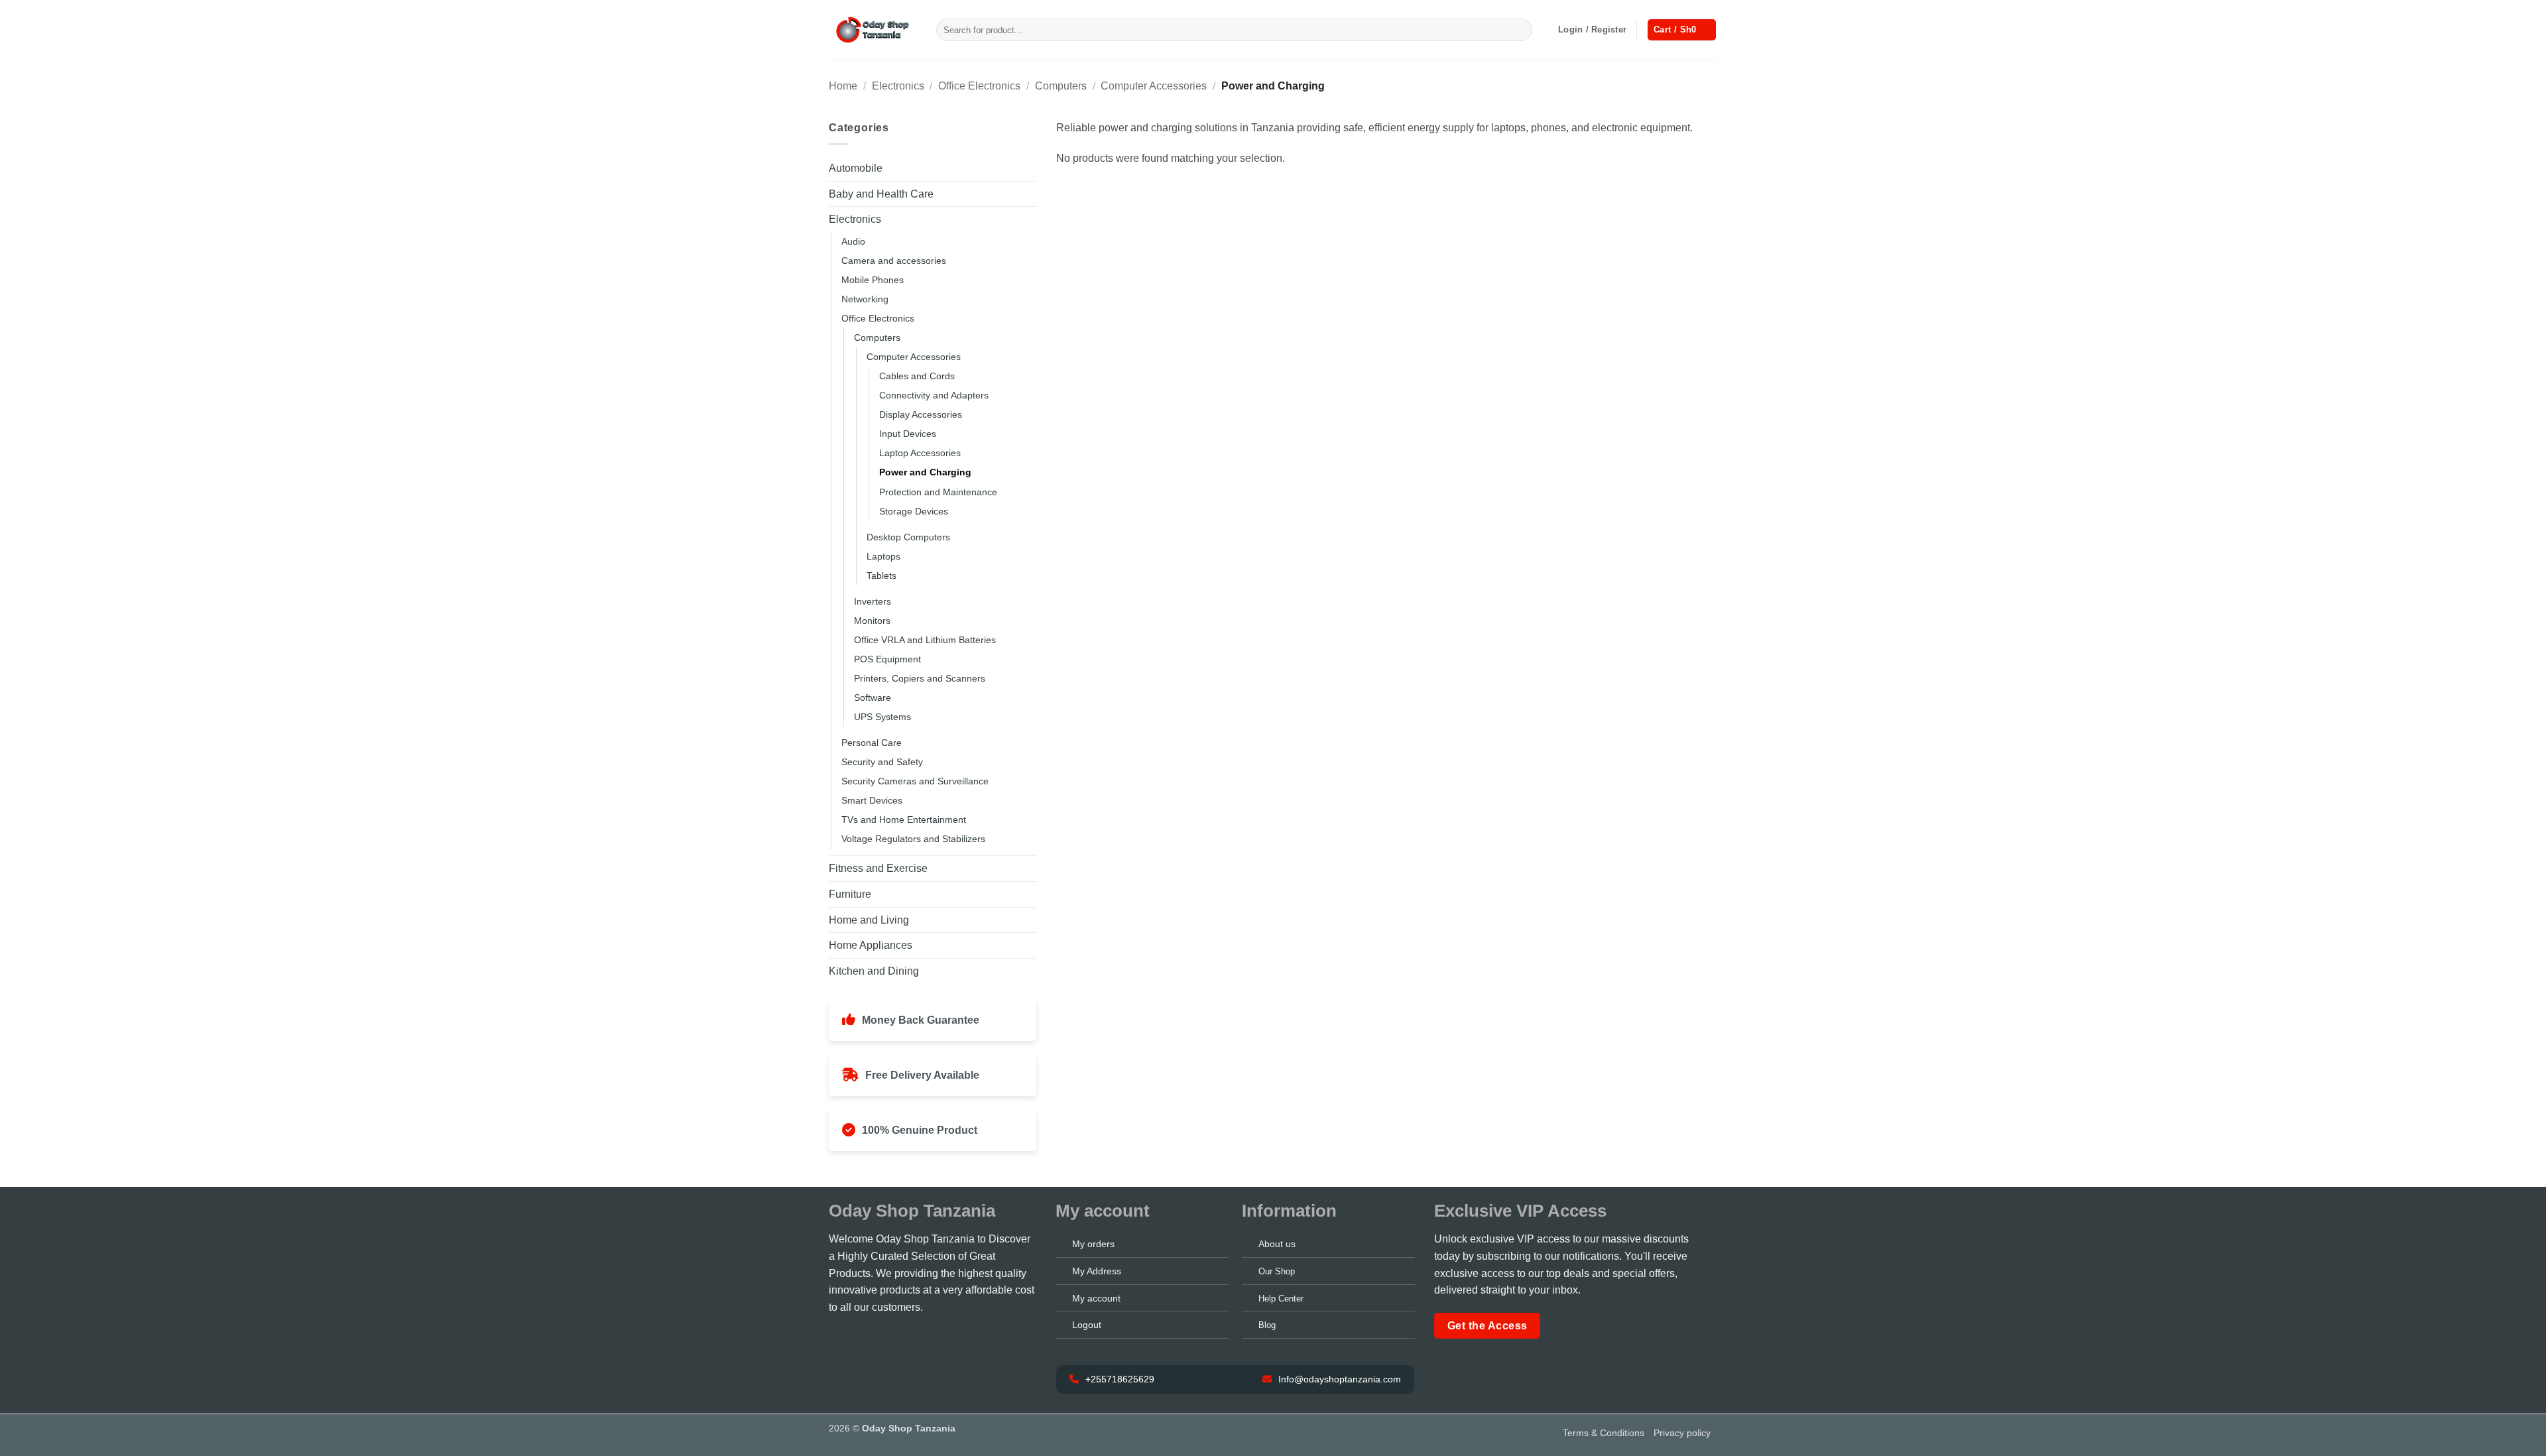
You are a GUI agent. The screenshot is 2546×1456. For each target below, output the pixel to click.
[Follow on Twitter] (892, 1339)
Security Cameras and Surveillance (915, 781)
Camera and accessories (894, 261)
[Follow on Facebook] (838, 1339)
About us (1277, 1244)
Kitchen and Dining (874, 971)
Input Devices (908, 434)
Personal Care (872, 743)
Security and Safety (882, 762)
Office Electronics (979, 86)
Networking (865, 299)
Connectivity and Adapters (934, 395)
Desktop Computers (908, 537)
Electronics (898, 86)
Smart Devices (872, 800)
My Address (1097, 1271)
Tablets (881, 576)
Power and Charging (925, 472)
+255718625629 (1119, 1379)
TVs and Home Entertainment (904, 819)
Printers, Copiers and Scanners (920, 678)
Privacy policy (1682, 1433)
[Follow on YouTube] (911, 1339)
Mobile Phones (873, 280)
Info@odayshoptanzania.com (1338, 1379)
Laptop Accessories (920, 453)
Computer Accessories (1154, 86)
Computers (1061, 86)
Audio (853, 241)
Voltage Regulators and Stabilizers (913, 839)
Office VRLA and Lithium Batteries (925, 640)
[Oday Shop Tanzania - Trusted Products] (873, 30)
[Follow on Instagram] (856, 1339)
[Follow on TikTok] (875, 1339)
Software (873, 698)
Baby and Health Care (881, 194)
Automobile (856, 168)
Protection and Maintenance (938, 492)
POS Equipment (887, 659)
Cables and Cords (917, 376)
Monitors (872, 621)
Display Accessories (921, 414)
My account (1096, 1298)
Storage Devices (914, 511)
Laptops (883, 556)
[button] (1592, 30)
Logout (1087, 1325)
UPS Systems (882, 717)
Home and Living (869, 920)
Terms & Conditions (1604, 1433)
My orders (1093, 1244)
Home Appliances (871, 945)
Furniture (850, 894)
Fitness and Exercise (878, 868)
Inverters (873, 601)
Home (843, 86)
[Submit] (1520, 30)
